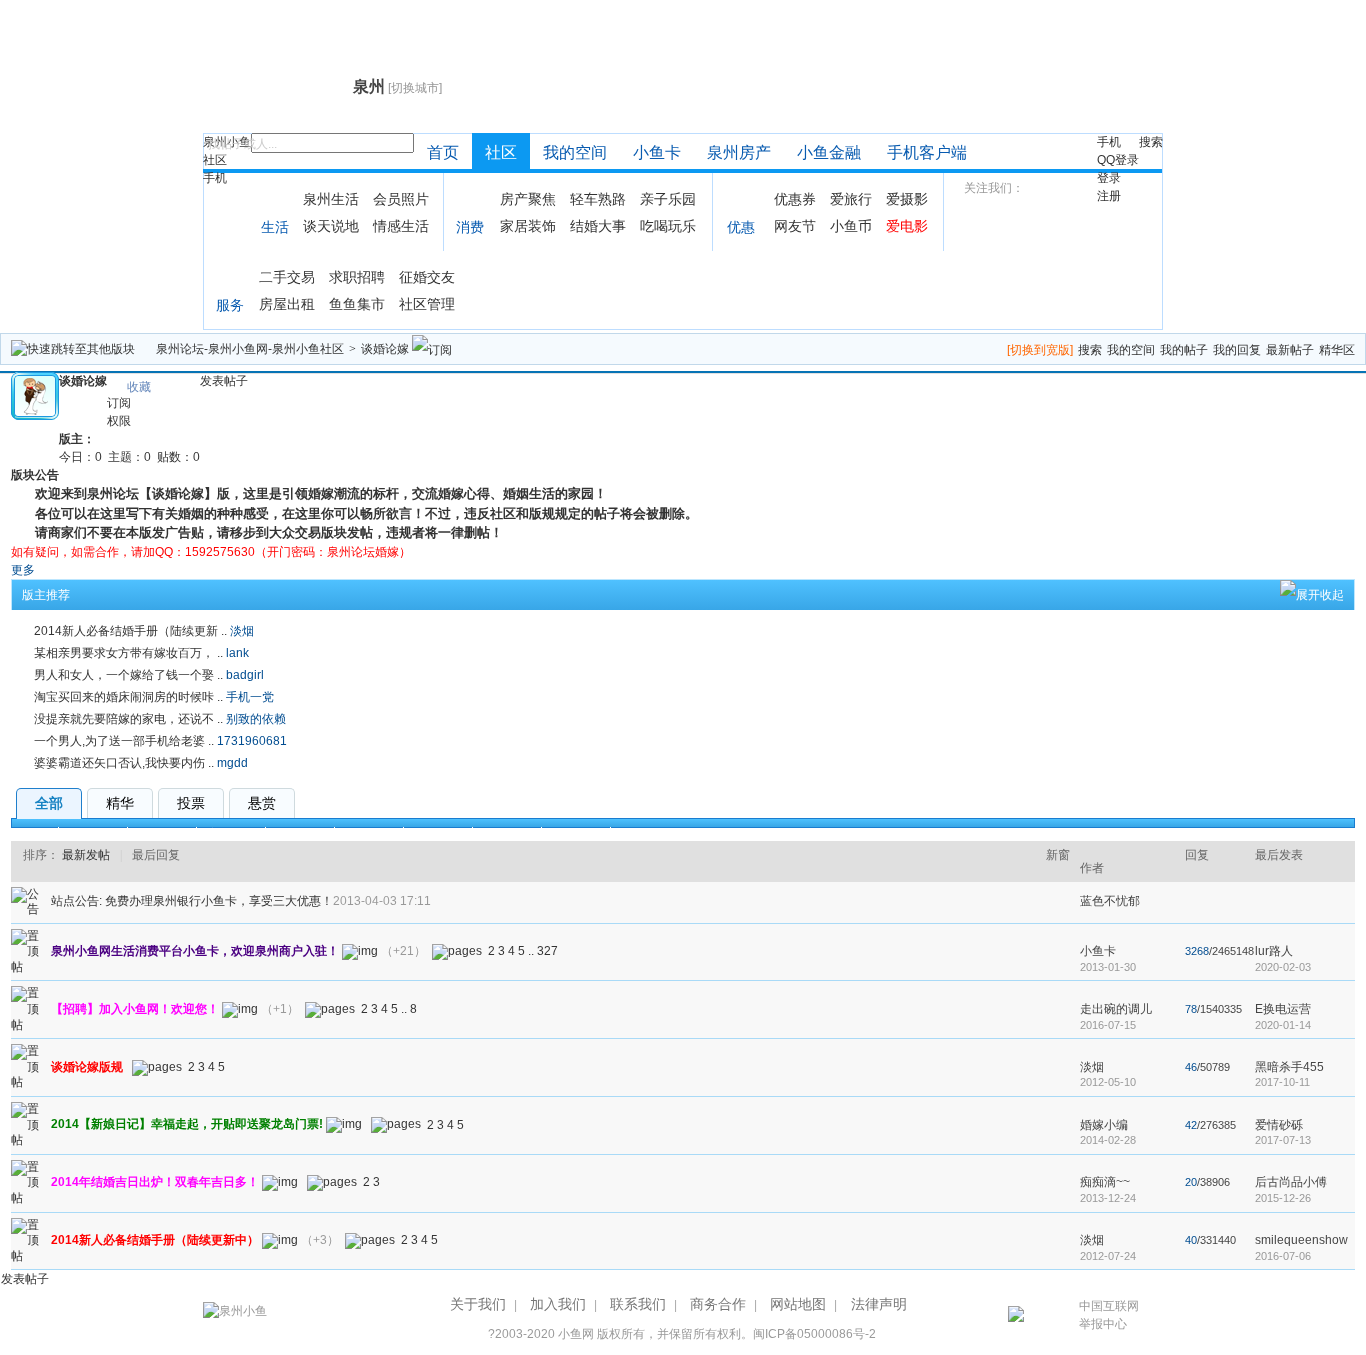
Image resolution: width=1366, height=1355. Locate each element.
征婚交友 (427, 277)
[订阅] (432, 349)
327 (547, 951)
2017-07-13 (1283, 1140)
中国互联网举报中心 (1109, 1315)
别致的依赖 (256, 719)
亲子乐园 (668, 199)
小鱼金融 (829, 152)
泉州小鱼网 (275, 86)
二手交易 (287, 277)
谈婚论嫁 (385, 349)
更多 (23, 570)
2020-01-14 (1283, 1025)
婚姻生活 (300, 834)
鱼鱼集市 (357, 304)
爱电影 (907, 226)
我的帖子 (1184, 350)
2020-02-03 (1283, 967)
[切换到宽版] (1040, 350)
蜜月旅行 (231, 834)
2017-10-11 (1282, 1082)
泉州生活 (331, 199)
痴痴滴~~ (1105, 1182)
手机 (215, 178)
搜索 (1151, 142)
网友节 (795, 226)
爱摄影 (907, 199)
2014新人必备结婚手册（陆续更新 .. (130, 631)
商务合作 (718, 1304)
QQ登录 (1118, 160)
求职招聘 (357, 277)
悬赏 (262, 803)
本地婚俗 (438, 834)
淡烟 (242, 631)
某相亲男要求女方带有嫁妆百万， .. (128, 653)
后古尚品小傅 (1291, 1182)
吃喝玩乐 (668, 226)
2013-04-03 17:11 (382, 901)
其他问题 (507, 834)
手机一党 (250, 697)
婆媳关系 (369, 834)
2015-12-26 (1283, 1198)
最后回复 (156, 855)
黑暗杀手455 (1289, 1067)
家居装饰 (528, 226)
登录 (1109, 178)
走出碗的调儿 (1116, 1009)
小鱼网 (576, 1334)
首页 (443, 152)
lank (237, 653)
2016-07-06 (1283, 1256)
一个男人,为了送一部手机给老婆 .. (124, 741)
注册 (1109, 196)
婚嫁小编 (1104, 1125)
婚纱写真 (162, 834)
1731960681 (252, 741)
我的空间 (575, 152)
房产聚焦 (528, 199)
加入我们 (558, 1304)
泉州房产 (739, 152)
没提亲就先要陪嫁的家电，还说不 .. (128, 719)
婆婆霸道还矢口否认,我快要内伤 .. (124, 763)
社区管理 (427, 304)
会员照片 (401, 199)
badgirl (245, 675)
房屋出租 (287, 304)
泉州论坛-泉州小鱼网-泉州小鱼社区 (250, 349)
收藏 (139, 387)
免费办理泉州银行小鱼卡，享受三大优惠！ (219, 901)
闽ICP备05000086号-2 (814, 1334)
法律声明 (879, 1304)
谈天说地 (331, 226)
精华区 (1337, 350)
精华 (120, 803)
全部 (49, 803)
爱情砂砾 (1279, 1125)
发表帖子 (224, 381)
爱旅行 (851, 199)
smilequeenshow (1301, 1240)
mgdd (232, 763)
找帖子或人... (242, 144)
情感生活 (401, 226)
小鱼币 (851, 226)
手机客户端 (927, 152)
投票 (191, 803)
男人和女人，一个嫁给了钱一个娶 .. (128, 675)
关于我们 (478, 1304)
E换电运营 (1283, 1009)
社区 (215, 160)
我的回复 (1237, 350)
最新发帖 (86, 855)
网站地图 (798, 1304)
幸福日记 (93, 834)
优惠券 (795, 199)
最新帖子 (1290, 350)
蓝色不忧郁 (1110, 901)
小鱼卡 (657, 152)
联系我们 (638, 1304)
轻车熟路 (598, 199)
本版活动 (576, 834)
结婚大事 (598, 226)
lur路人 (1274, 951)
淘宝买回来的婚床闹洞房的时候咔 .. (128, 697)
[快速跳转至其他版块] (73, 349)
